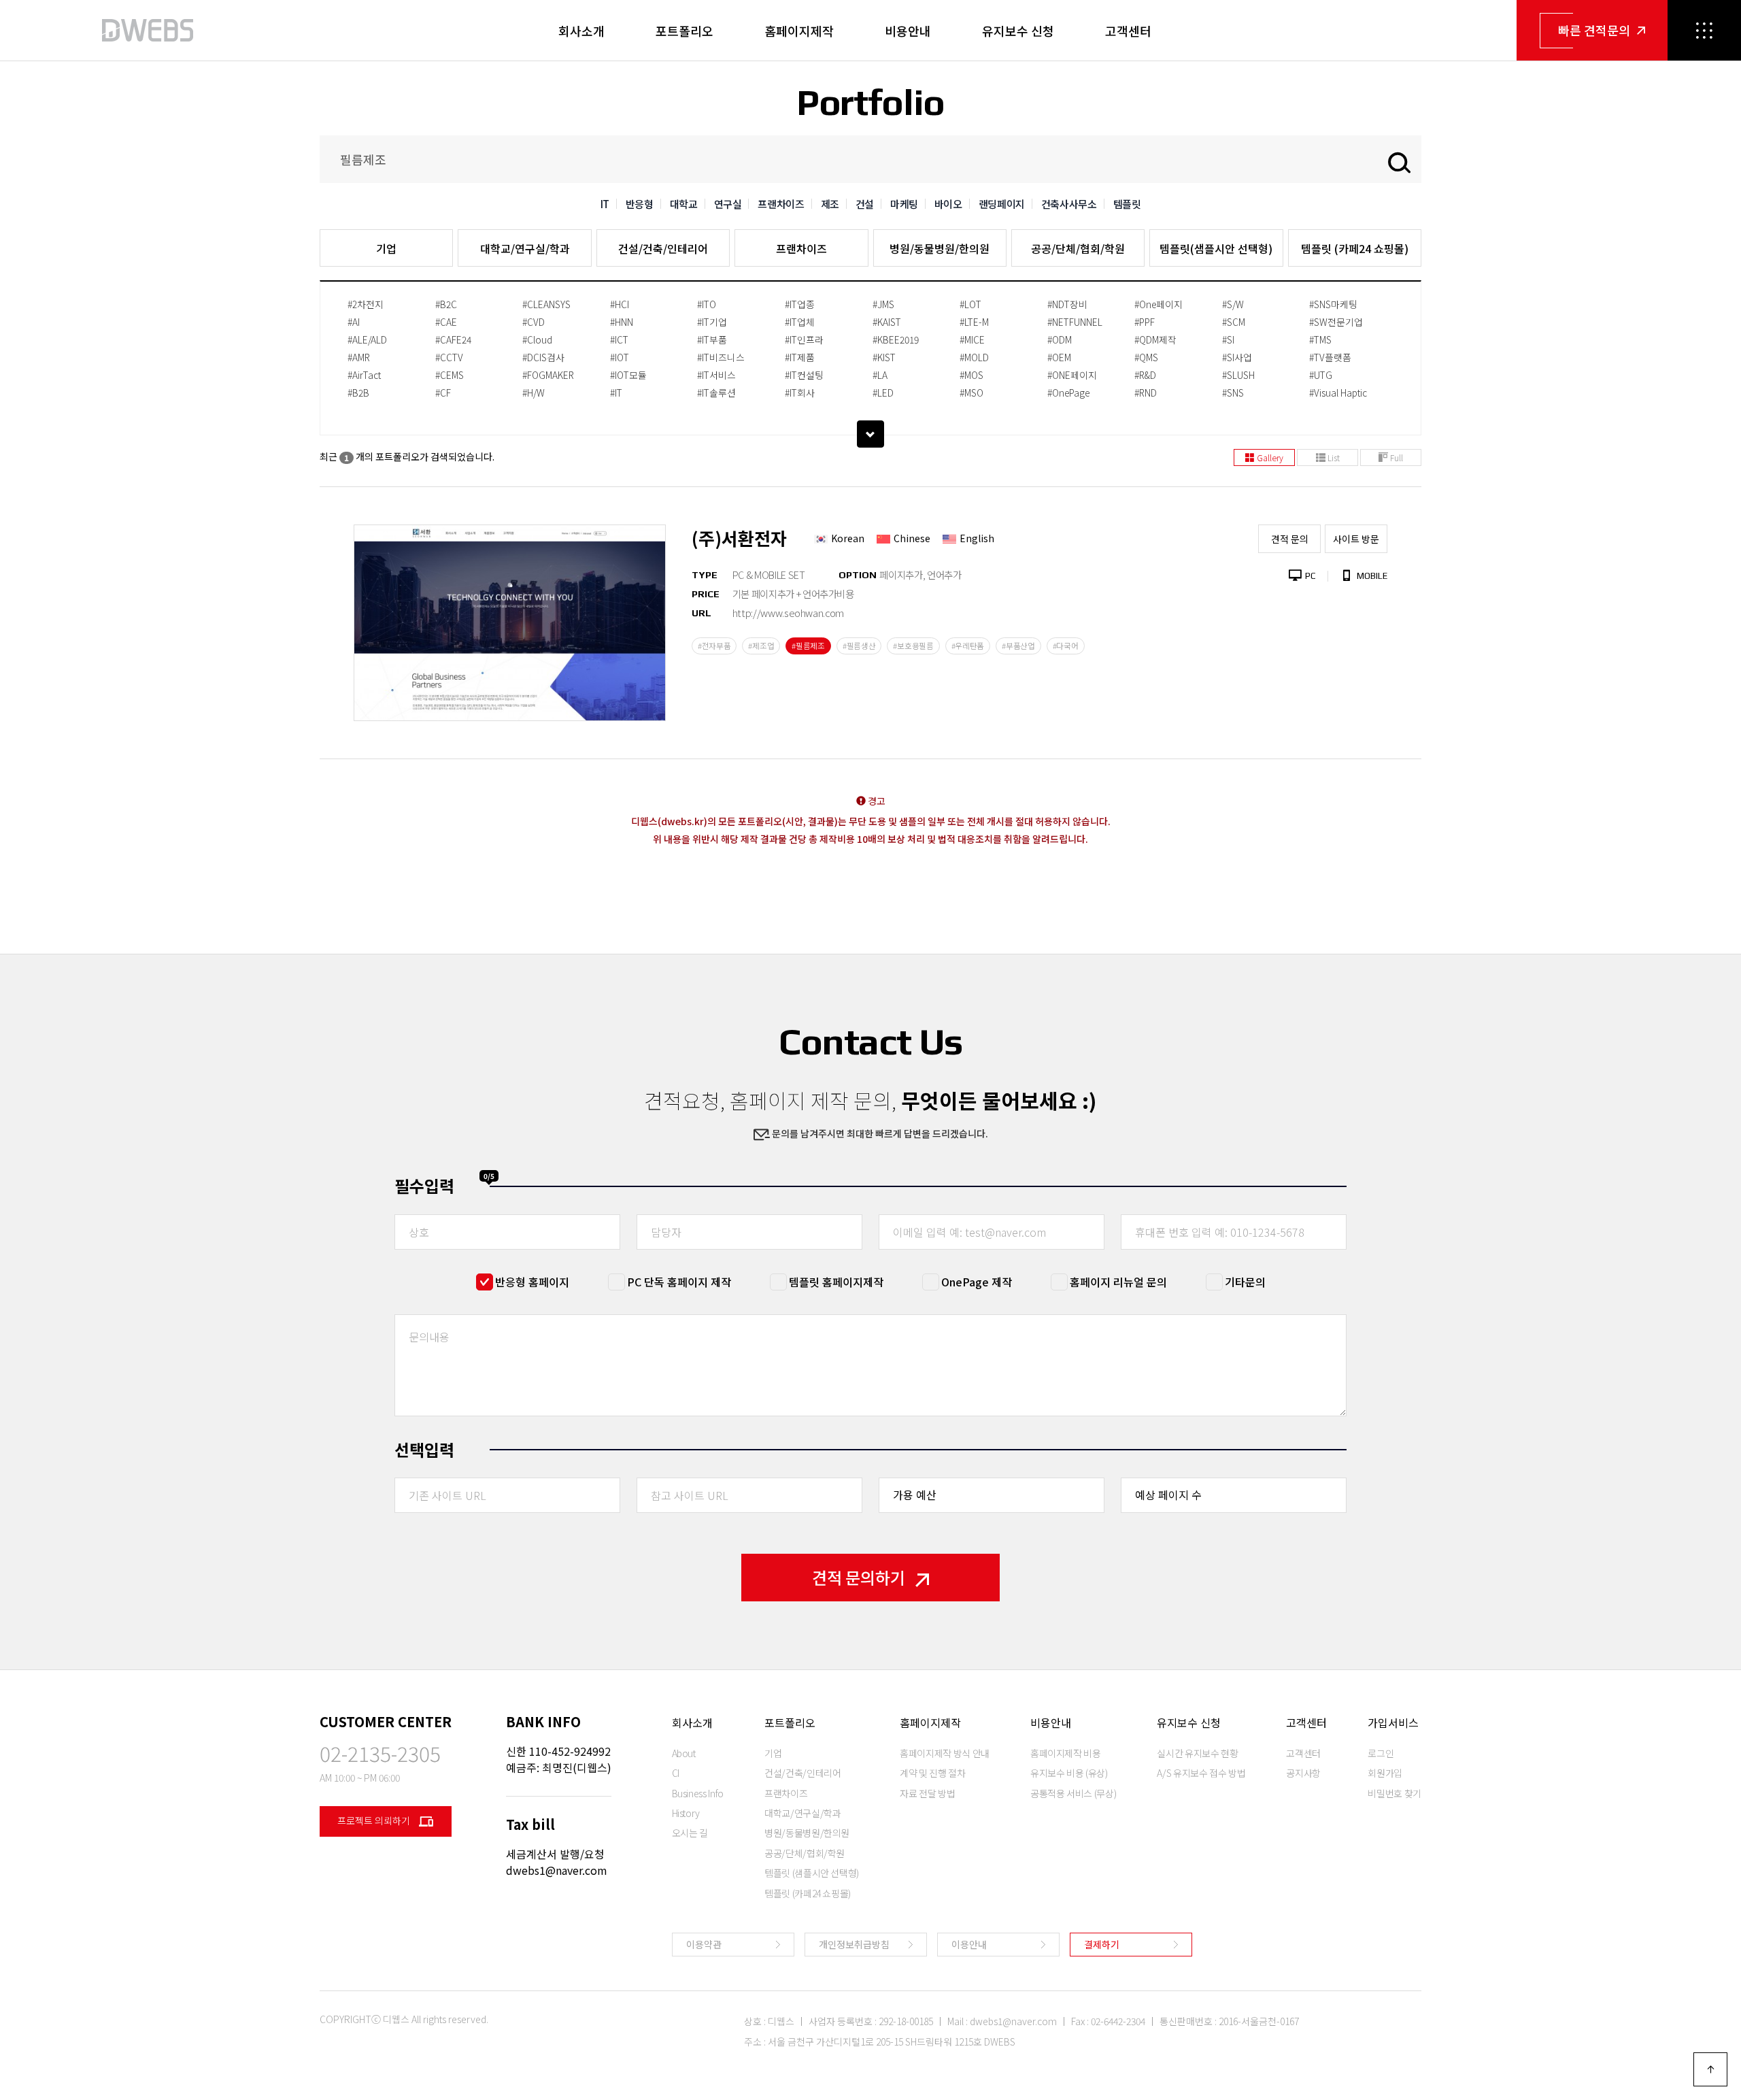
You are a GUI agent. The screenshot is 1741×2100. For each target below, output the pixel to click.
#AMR (359, 357)
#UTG (1321, 375)
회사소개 (581, 31)
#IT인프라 (804, 339)
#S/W (1233, 304)
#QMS (1146, 357)
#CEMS (450, 375)
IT (605, 204)
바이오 (948, 204)
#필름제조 (808, 646)
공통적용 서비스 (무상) (1073, 1793)
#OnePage (1068, 393)
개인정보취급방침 (854, 1944)
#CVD (534, 322)
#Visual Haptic (1338, 393)
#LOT (970, 304)
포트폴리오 (684, 31)
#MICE (972, 339)
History (686, 1813)
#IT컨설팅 (804, 375)
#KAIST (887, 322)
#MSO (971, 393)
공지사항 (1303, 1773)
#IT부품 (712, 339)
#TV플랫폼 (1330, 357)
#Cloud (537, 339)
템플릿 (1127, 204)
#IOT (620, 357)
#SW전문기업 (1336, 322)
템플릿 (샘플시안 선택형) (812, 1873)
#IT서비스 (716, 375)
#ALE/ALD (367, 339)
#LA (880, 375)
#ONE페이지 (1072, 375)
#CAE (446, 322)
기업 (386, 248)
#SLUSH (1238, 375)
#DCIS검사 (543, 357)
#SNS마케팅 (1333, 304)
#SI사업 (1237, 357)
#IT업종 (800, 304)
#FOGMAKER (548, 375)
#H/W (534, 393)
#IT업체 (800, 322)
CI (676, 1773)
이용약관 (704, 1944)
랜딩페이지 (1002, 204)
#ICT (619, 339)
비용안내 (908, 31)
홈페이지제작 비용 (1066, 1753)
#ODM (1060, 339)
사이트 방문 (1356, 539)
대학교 (684, 204)
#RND (1146, 393)
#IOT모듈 (628, 375)
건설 (865, 204)
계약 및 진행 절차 (933, 1773)
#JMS (883, 304)
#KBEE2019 (896, 339)
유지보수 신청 (1018, 31)
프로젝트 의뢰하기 (375, 1820)
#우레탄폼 (968, 646)
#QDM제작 (1155, 339)
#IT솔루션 (716, 393)
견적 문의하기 (859, 1577)
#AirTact (364, 375)
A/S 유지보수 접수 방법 (1201, 1773)
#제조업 (761, 646)
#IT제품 (800, 357)
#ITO (707, 304)
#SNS (1233, 393)
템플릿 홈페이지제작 (836, 1282)
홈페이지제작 (799, 31)
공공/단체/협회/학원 (1078, 248)
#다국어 (1066, 646)
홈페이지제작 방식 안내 (945, 1753)
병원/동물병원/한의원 (940, 248)
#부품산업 (1018, 646)
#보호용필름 (913, 646)
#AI (354, 322)
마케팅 (904, 204)
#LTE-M (974, 322)
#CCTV (449, 357)
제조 (830, 204)
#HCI (620, 304)
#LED (883, 393)
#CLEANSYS (546, 304)
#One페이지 (1159, 304)
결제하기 (1102, 1944)
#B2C (446, 304)
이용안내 (969, 1944)
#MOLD (974, 357)
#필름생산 (859, 646)
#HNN (622, 322)
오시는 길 (690, 1833)
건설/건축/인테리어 (663, 248)
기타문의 (1245, 1282)
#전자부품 (714, 646)
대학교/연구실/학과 (525, 248)
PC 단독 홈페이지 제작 (679, 1282)
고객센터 (1128, 31)
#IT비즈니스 (721, 357)
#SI (1228, 339)
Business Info (698, 1793)
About (684, 1753)
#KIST (884, 357)
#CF (443, 393)
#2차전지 (366, 304)
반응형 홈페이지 (532, 1282)
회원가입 (1385, 1773)
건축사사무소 (1069, 204)
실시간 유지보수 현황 (1197, 1753)
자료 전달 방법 (927, 1793)
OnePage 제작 (977, 1282)
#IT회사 (800, 393)
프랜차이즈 (781, 204)
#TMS (1320, 339)
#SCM (1234, 322)
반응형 (640, 204)
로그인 (1381, 1753)
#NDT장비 (1067, 304)
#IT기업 (712, 322)
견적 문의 (1290, 539)
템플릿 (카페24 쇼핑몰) (1355, 248)
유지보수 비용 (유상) (1069, 1773)
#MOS (971, 375)
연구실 (728, 204)
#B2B (358, 393)
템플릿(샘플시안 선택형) (1216, 248)
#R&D (1145, 375)
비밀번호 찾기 (1395, 1793)
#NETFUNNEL (1075, 322)
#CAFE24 (453, 339)
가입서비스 (1393, 1722)
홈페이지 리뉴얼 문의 (1118, 1282)
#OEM (1059, 357)
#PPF (1145, 322)
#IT (616, 393)
